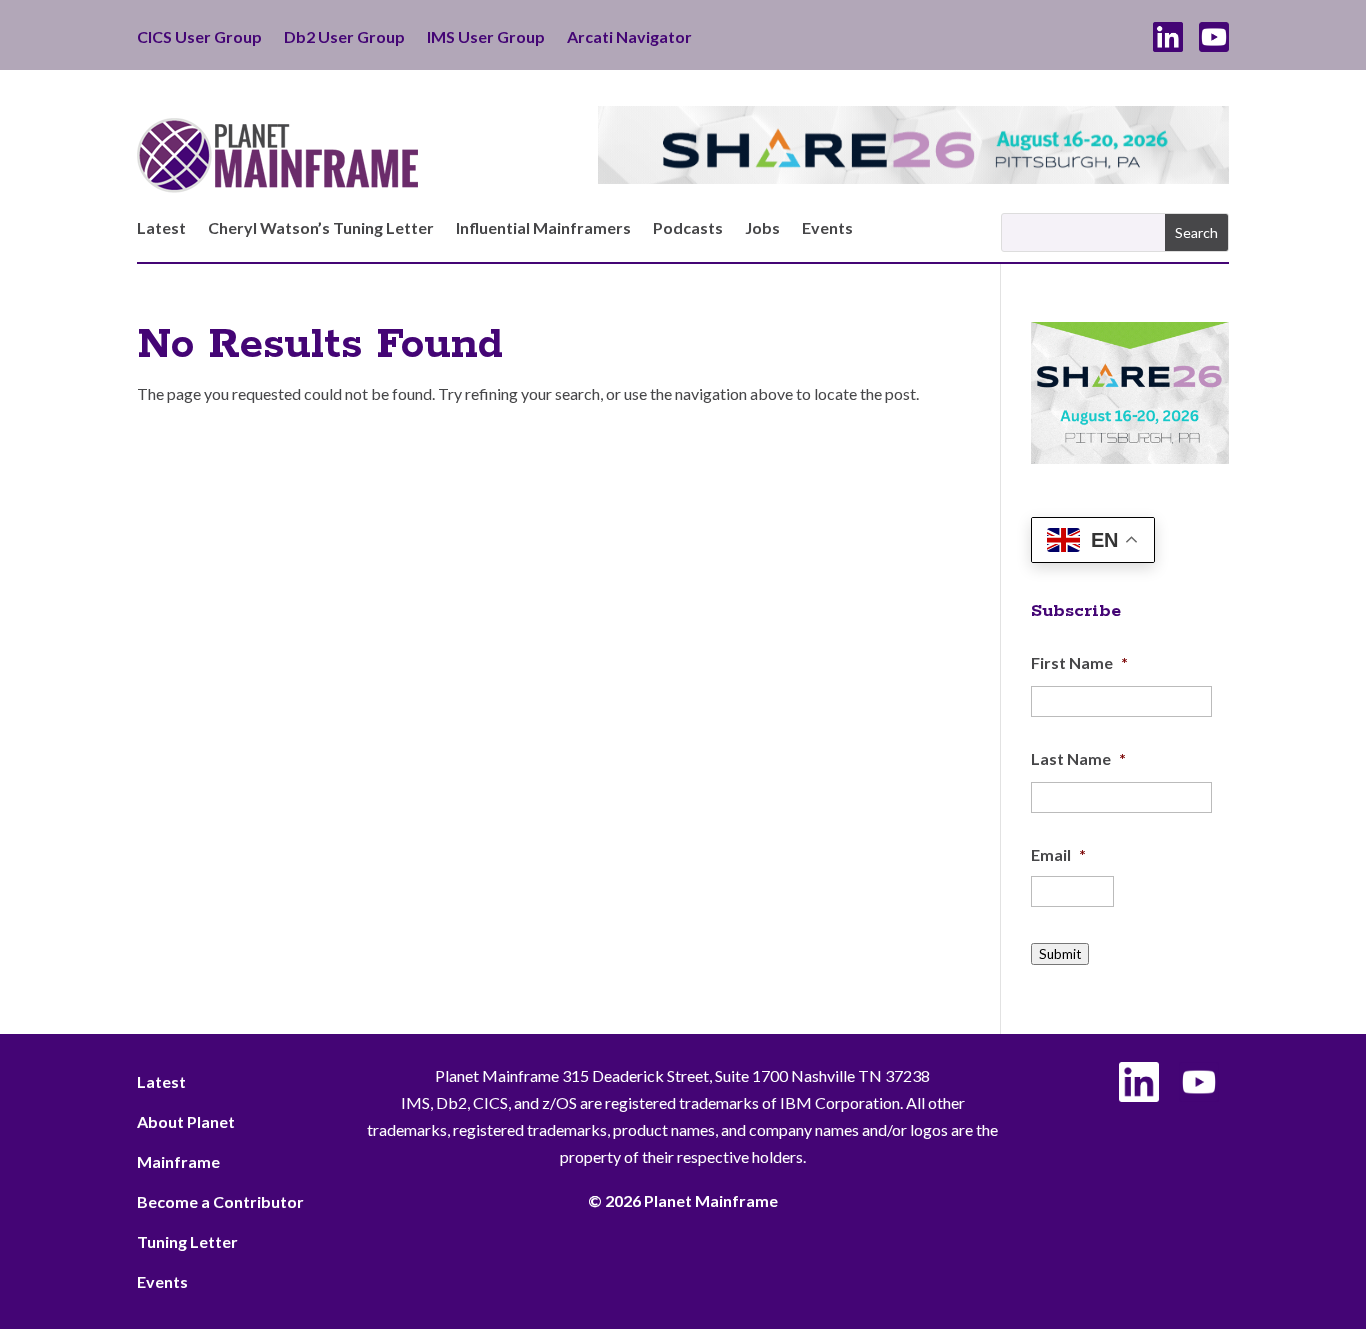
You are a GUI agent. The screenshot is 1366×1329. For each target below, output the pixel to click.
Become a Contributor (220, 1201)
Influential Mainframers (543, 229)
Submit (1060, 954)
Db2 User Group (344, 38)
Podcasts (688, 229)
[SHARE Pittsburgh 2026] (914, 177)
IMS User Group (486, 38)
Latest (161, 229)
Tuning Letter (187, 1241)
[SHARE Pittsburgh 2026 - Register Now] (1130, 457)
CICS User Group (199, 38)
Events (827, 229)
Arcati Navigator (629, 38)
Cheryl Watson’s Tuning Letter (321, 229)
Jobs (762, 229)
